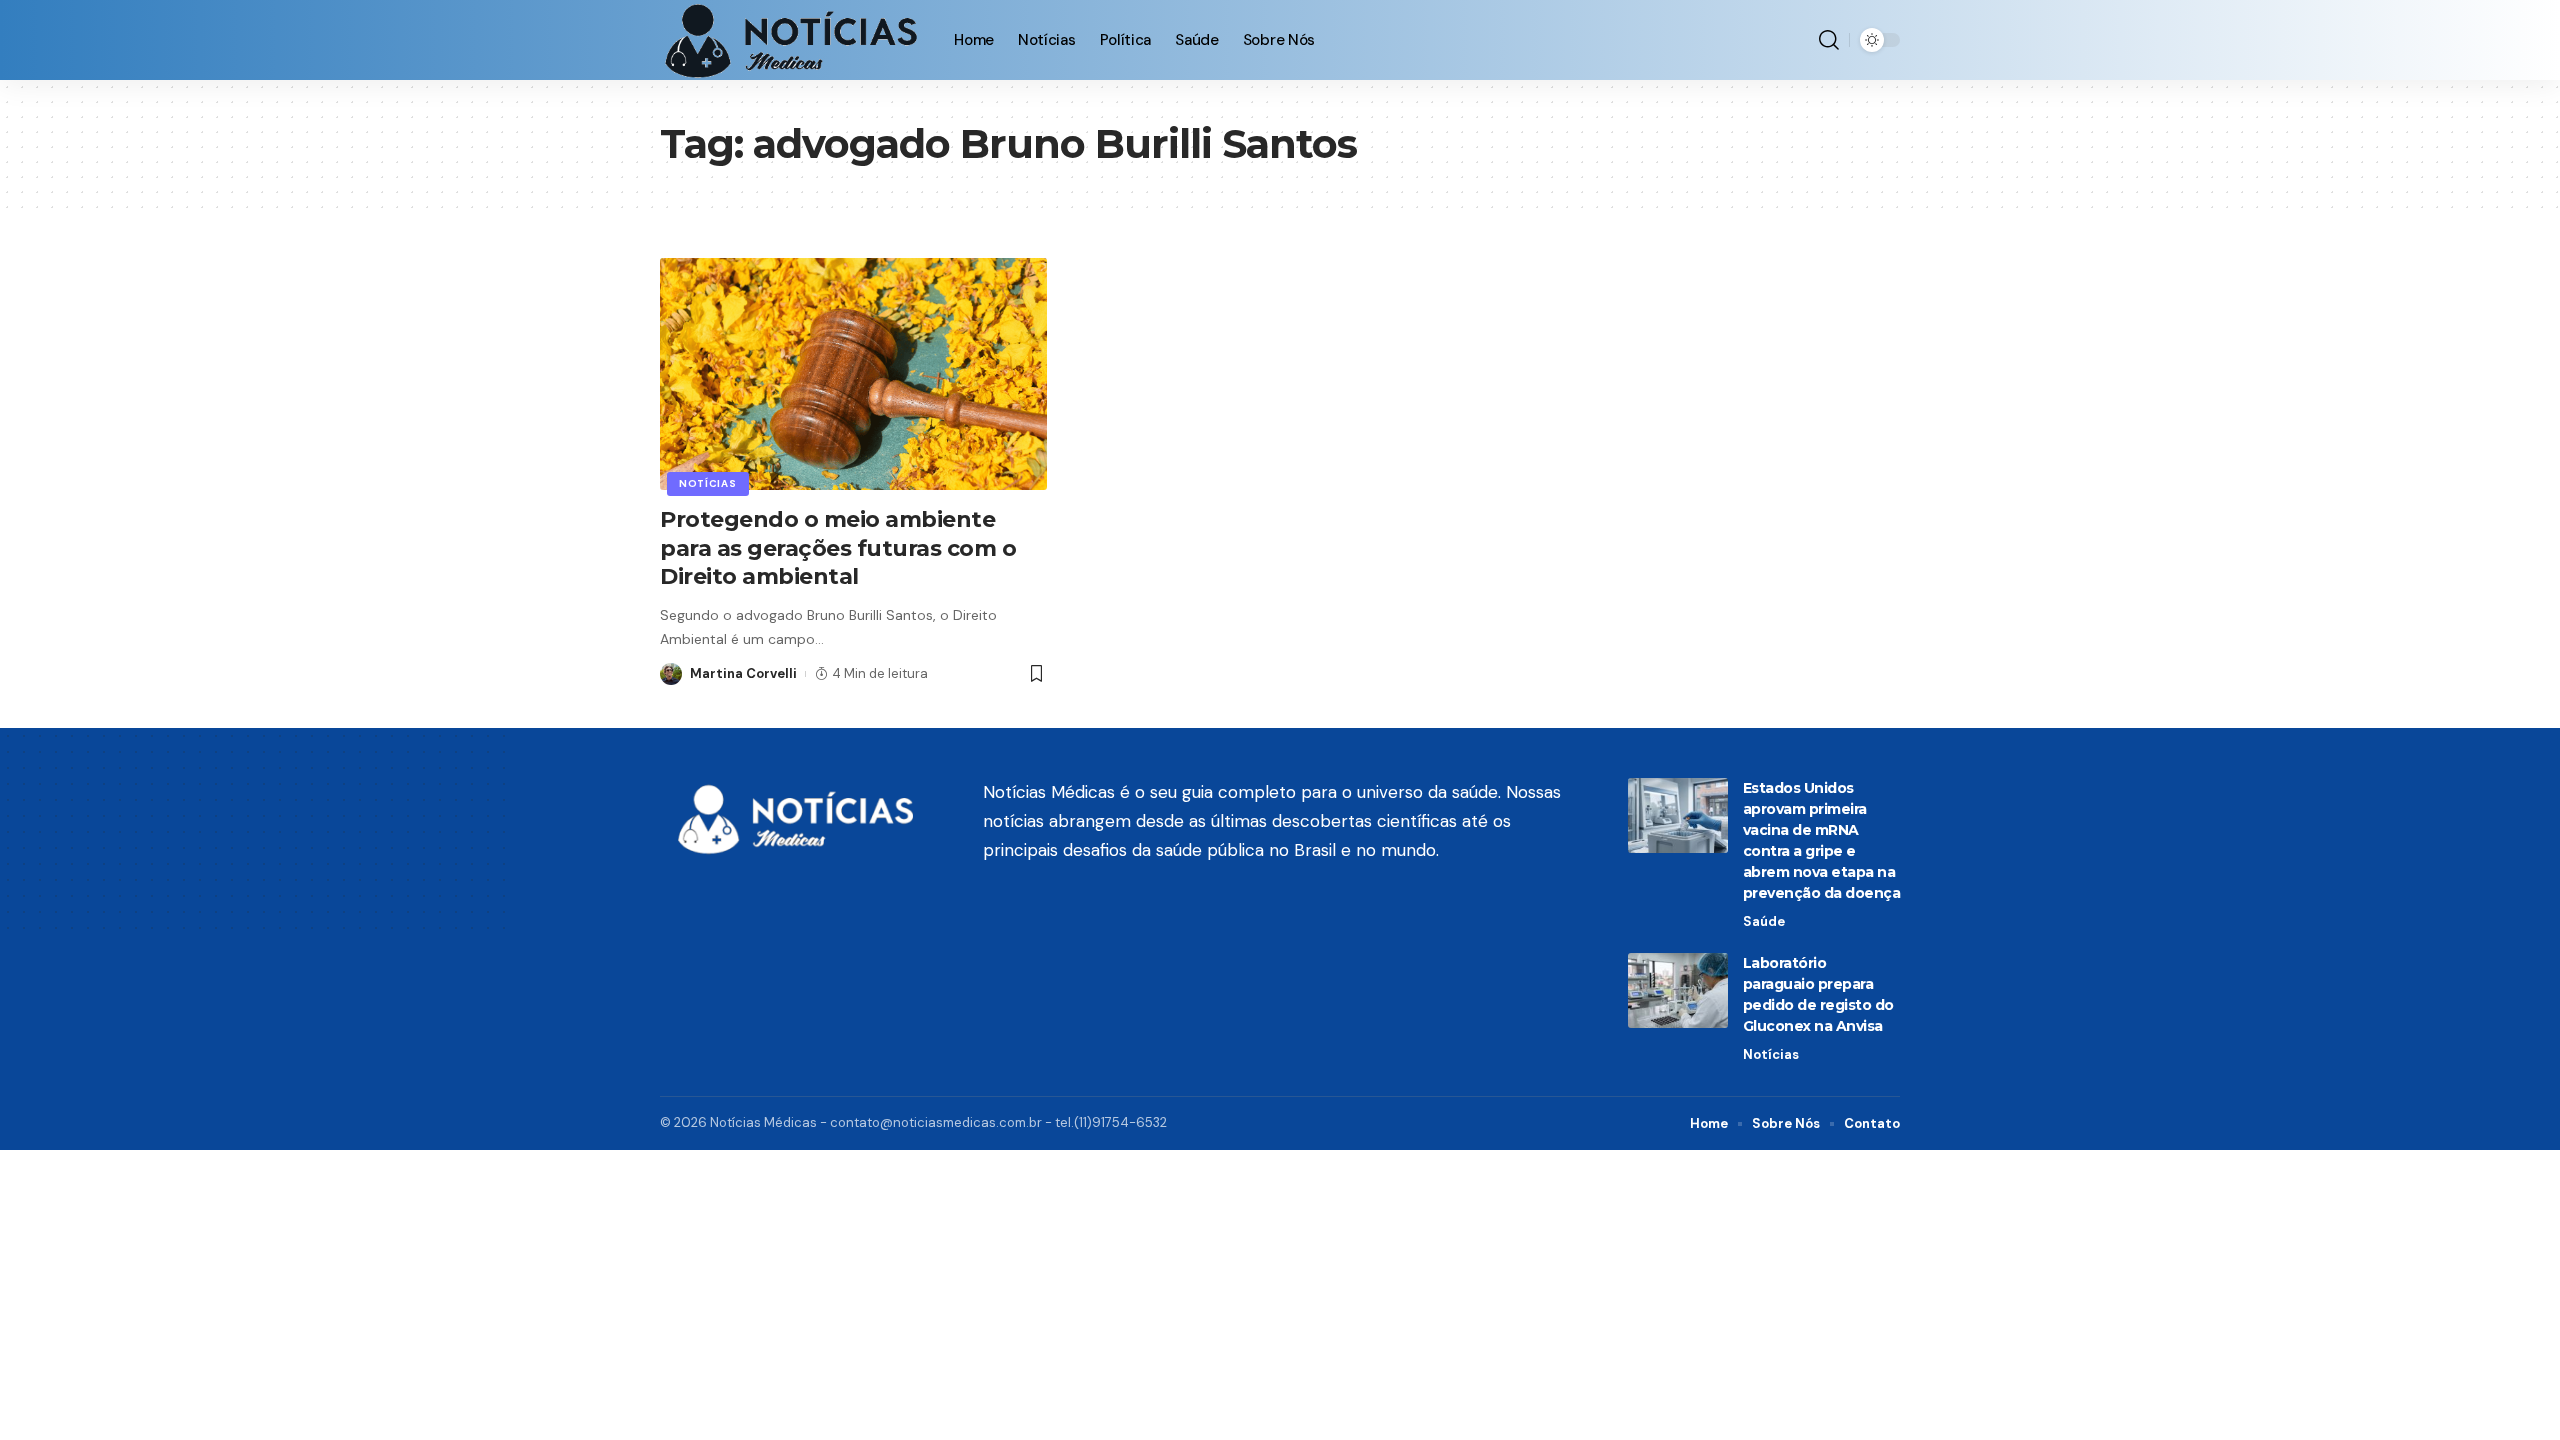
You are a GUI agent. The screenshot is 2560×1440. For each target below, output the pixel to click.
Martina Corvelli (743, 673)
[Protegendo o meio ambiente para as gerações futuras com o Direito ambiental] (853, 374)
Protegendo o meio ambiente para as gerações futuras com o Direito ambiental (838, 548)
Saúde (1764, 921)
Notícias (708, 483)
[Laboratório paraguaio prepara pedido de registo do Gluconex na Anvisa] (1678, 990)
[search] (1829, 40)
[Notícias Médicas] (791, 40)
